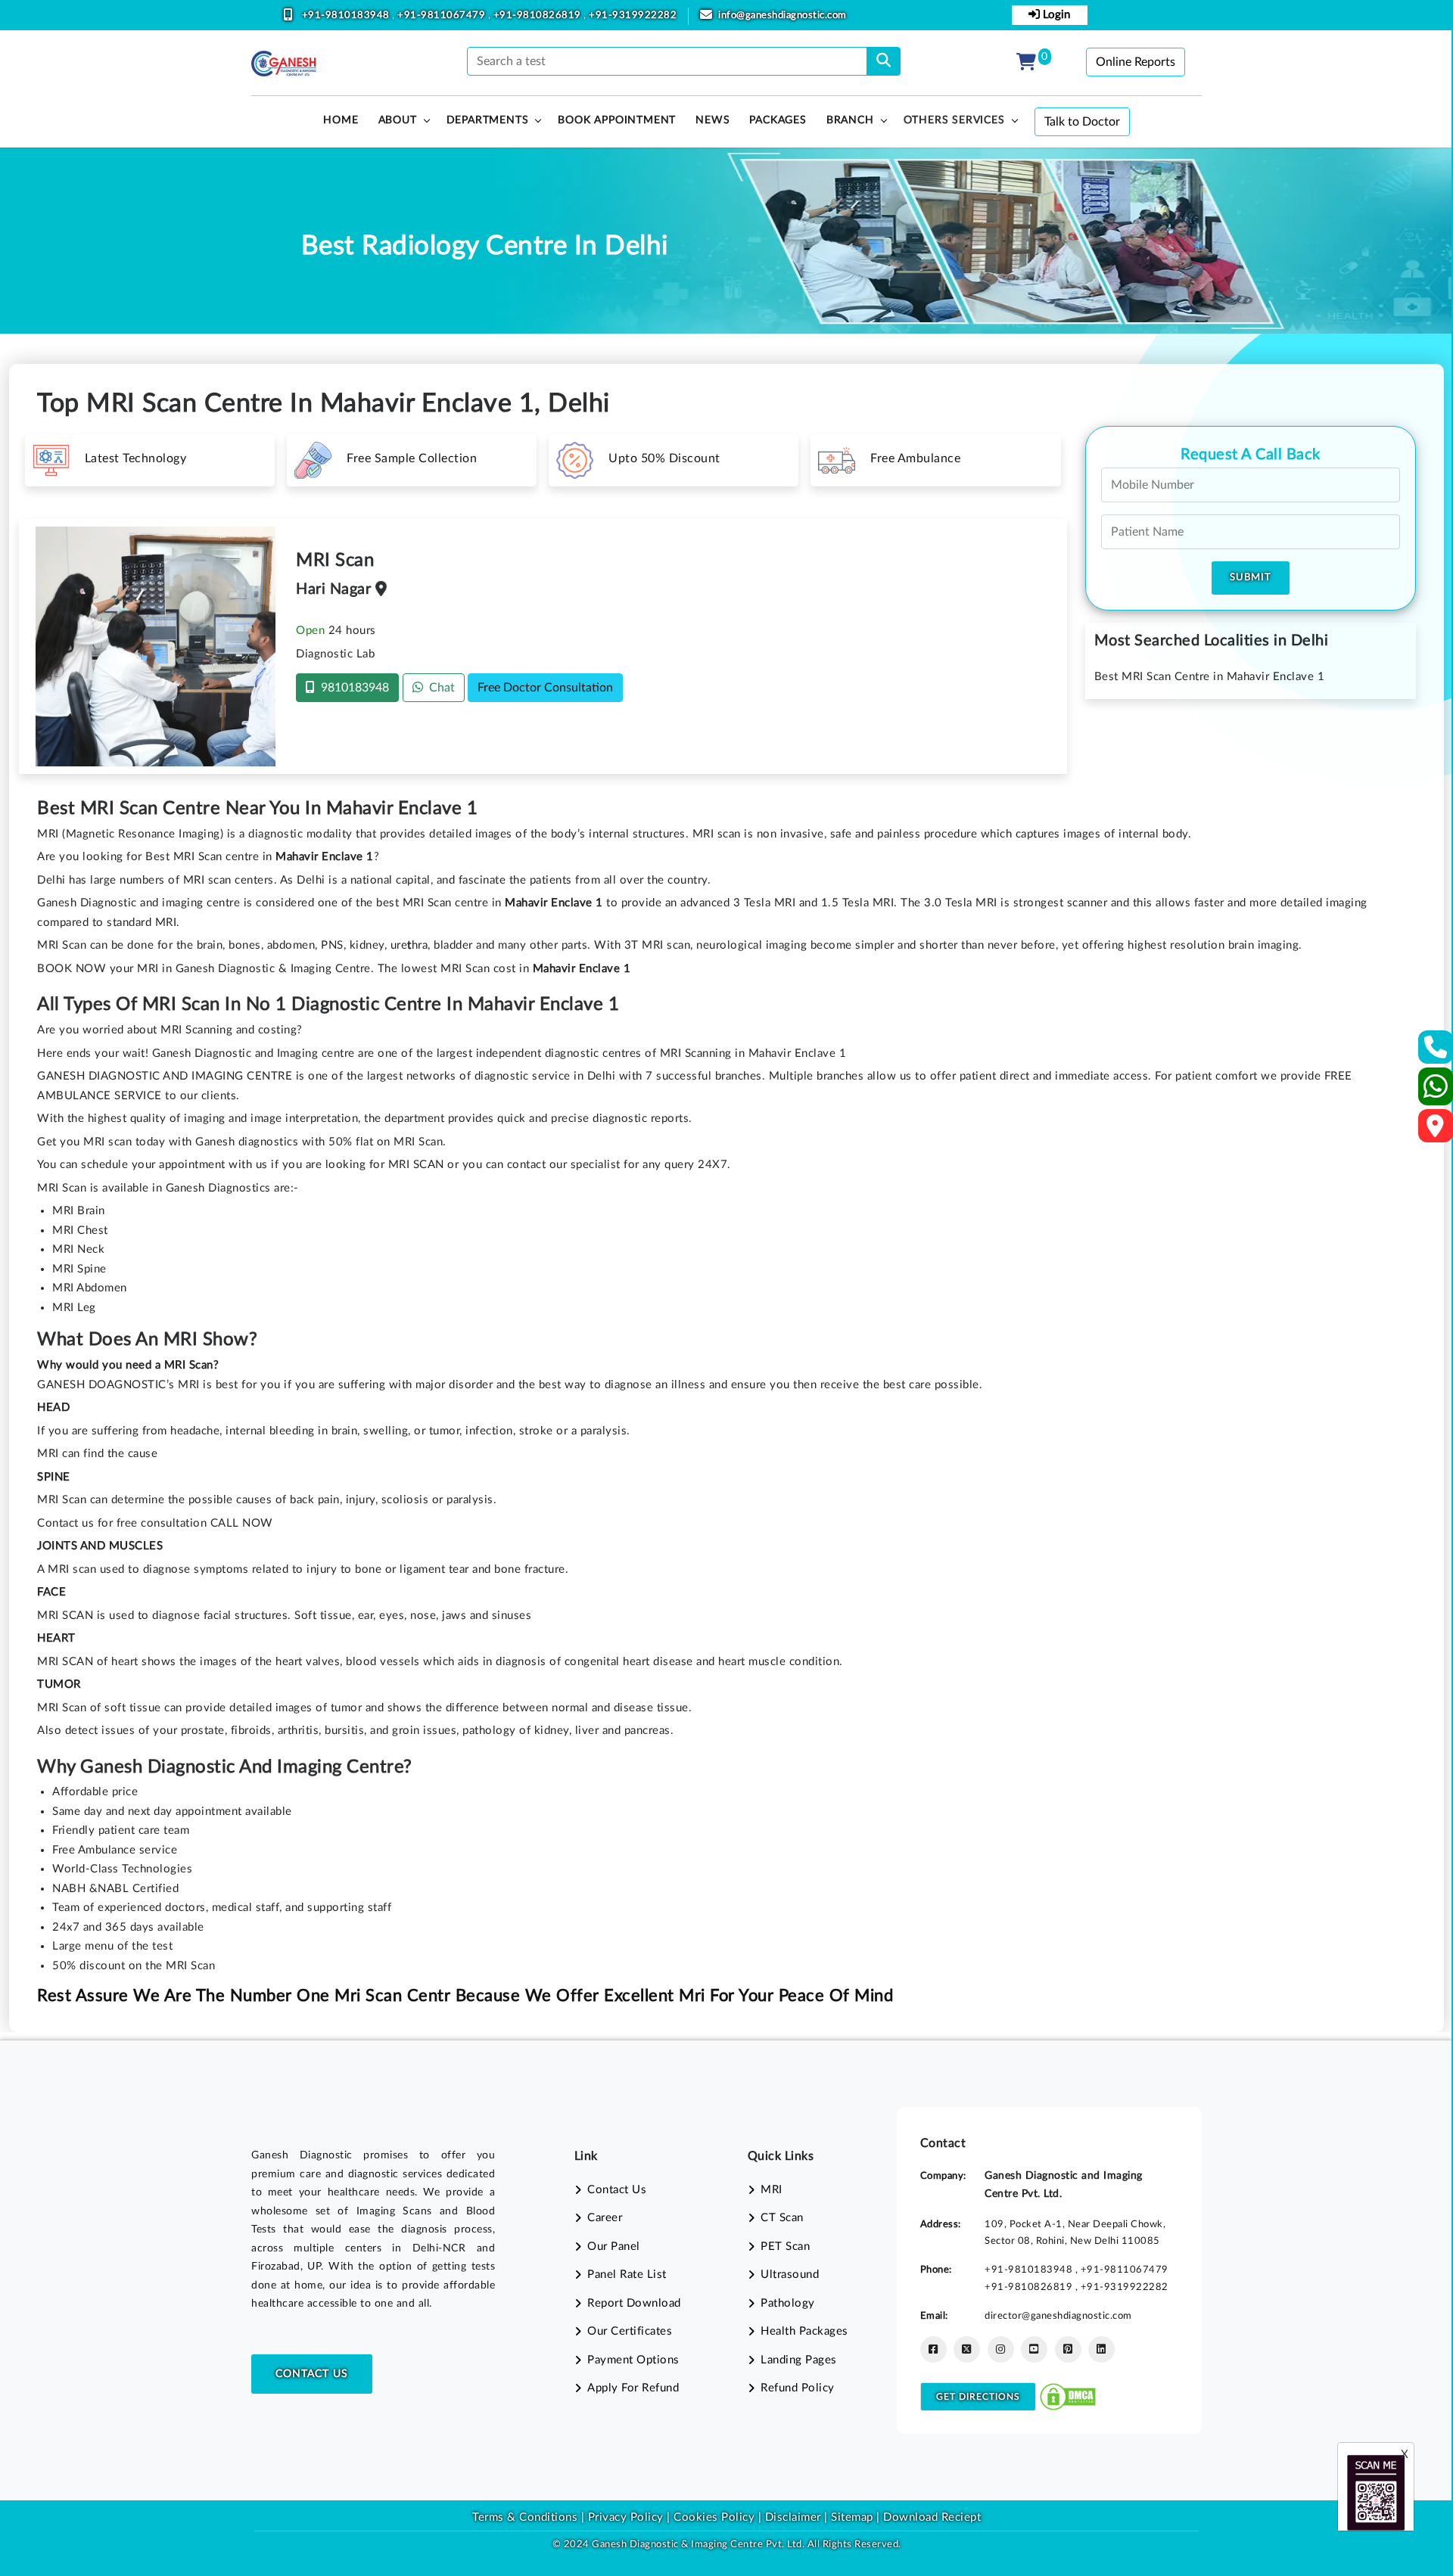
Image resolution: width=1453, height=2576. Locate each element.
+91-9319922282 (633, 16)
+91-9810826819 (539, 16)
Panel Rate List (627, 2275)
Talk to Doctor (1082, 122)
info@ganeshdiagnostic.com (783, 16)
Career (605, 2218)
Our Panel (614, 2247)
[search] (884, 61)
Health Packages (804, 2331)
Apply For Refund (633, 2388)
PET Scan (785, 2247)
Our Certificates (630, 2331)
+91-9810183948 (347, 16)
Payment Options (633, 2360)
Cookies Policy (714, 2517)
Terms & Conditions (525, 2517)
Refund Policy (798, 2388)
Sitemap (852, 2517)
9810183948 (352, 688)
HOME (341, 120)
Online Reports (1136, 62)
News (712, 120)
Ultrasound (790, 2275)
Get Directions (978, 2397)
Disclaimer (793, 2517)
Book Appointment (617, 120)
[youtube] (1034, 2349)
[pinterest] (1068, 2349)
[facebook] (933, 2349)
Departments (488, 120)
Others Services (954, 120)
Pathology (788, 2303)
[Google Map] (1436, 1131)
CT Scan (782, 2218)
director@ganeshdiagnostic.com (1058, 2316)
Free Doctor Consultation (545, 688)
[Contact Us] (1436, 1052)
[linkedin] (1101, 2349)
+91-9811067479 (443, 16)
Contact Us (312, 2374)
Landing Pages (799, 2360)
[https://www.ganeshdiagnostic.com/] (284, 64)
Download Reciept (932, 2517)
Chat (439, 688)
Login (1055, 15)
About (398, 120)
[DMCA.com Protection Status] (1068, 2396)
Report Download (634, 2303)
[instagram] (1001, 2349)
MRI (772, 2190)
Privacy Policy (624, 2517)
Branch (850, 120)
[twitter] (967, 2349)
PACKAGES (778, 120)
